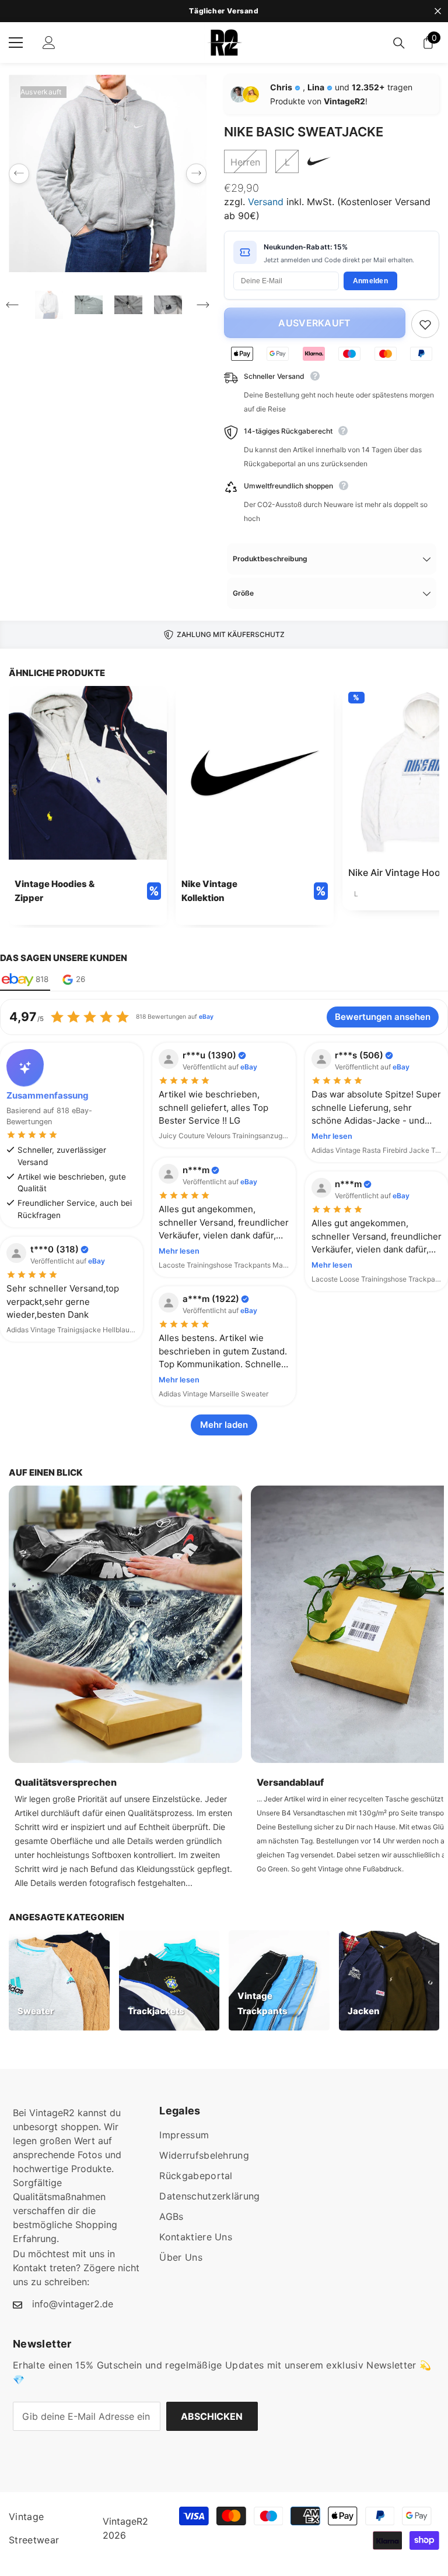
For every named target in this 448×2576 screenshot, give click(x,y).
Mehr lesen (332, 1136)
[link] (88, 805)
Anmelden (370, 281)
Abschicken (212, 2416)
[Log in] (49, 43)
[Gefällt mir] (425, 324)
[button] (19, 173)
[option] (108, 173)
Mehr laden (224, 1425)
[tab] (25, 980)
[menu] (16, 43)
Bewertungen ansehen (383, 1017)
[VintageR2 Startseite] (224, 43)
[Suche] (399, 43)
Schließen (438, 11)
